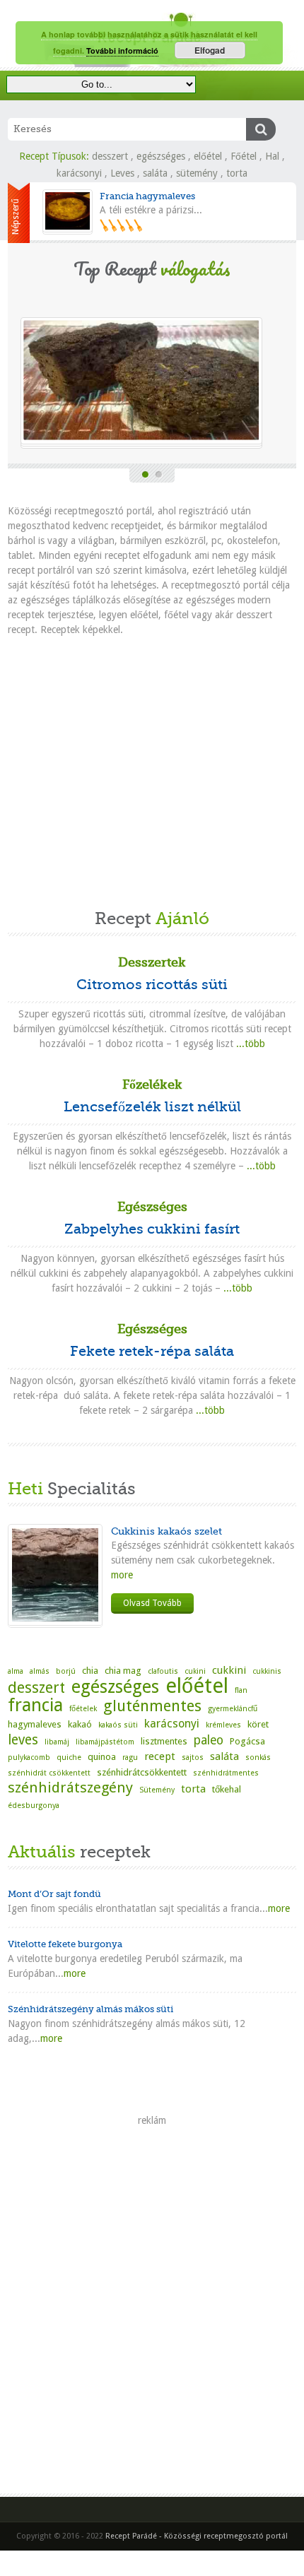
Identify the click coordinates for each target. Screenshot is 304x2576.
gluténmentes (152, 1706)
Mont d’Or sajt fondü (54, 1894)
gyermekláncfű (233, 1709)
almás (40, 1671)
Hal (272, 156)
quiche (69, 1757)
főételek (83, 1709)
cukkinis (267, 1671)
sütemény (197, 173)
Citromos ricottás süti (152, 985)
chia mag (123, 1671)
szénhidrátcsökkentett (142, 1772)
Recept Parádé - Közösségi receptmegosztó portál (197, 2536)
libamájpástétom (105, 1742)
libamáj (57, 1742)
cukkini (229, 1670)
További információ (122, 51)
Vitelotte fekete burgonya (65, 1944)
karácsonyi (79, 173)
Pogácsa (247, 1741)
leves (23, 1740)
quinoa (102, 1757)
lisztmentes (164, 1741)
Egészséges (152, 1207)
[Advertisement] (152, 766)
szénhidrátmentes (226, 1773)
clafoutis (163, 1671)
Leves (122, 173)
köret (258, 1724)
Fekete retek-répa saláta (152, 1351)
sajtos (193, 1757)
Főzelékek (152, 1085)
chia (90, 1671)
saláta (155, 173)
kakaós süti (118, 1725)
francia (35, 1705)
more (122, 1575)
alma (16, 1671)
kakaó (80, 1724)
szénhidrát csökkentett (49, 1773)
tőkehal (227, 1789)
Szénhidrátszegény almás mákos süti (90, 2009)
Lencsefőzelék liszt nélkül (152, 1107)
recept (160, 1756)
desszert (110, 156)
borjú (66, 1671)
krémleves (223, 1725)
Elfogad (210, 50)
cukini (195, 1671)
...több (251, 1044)
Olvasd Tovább (152, 1603)
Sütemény (157, 1790)
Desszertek (152, 962)
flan (241, 1690)
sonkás (258, 1757)
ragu (130, 1757)
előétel (208, 156)
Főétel (244, 156)
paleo (209, 1740)
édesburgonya (34, 1806)
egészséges (161, 156)
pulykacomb (29, 1757)
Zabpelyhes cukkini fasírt (152, 1229)
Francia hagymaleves (147, 196)
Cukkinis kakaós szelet (166, 1531)
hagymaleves (35, 1724)
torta (237, 173)
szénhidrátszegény (70, 1788)
